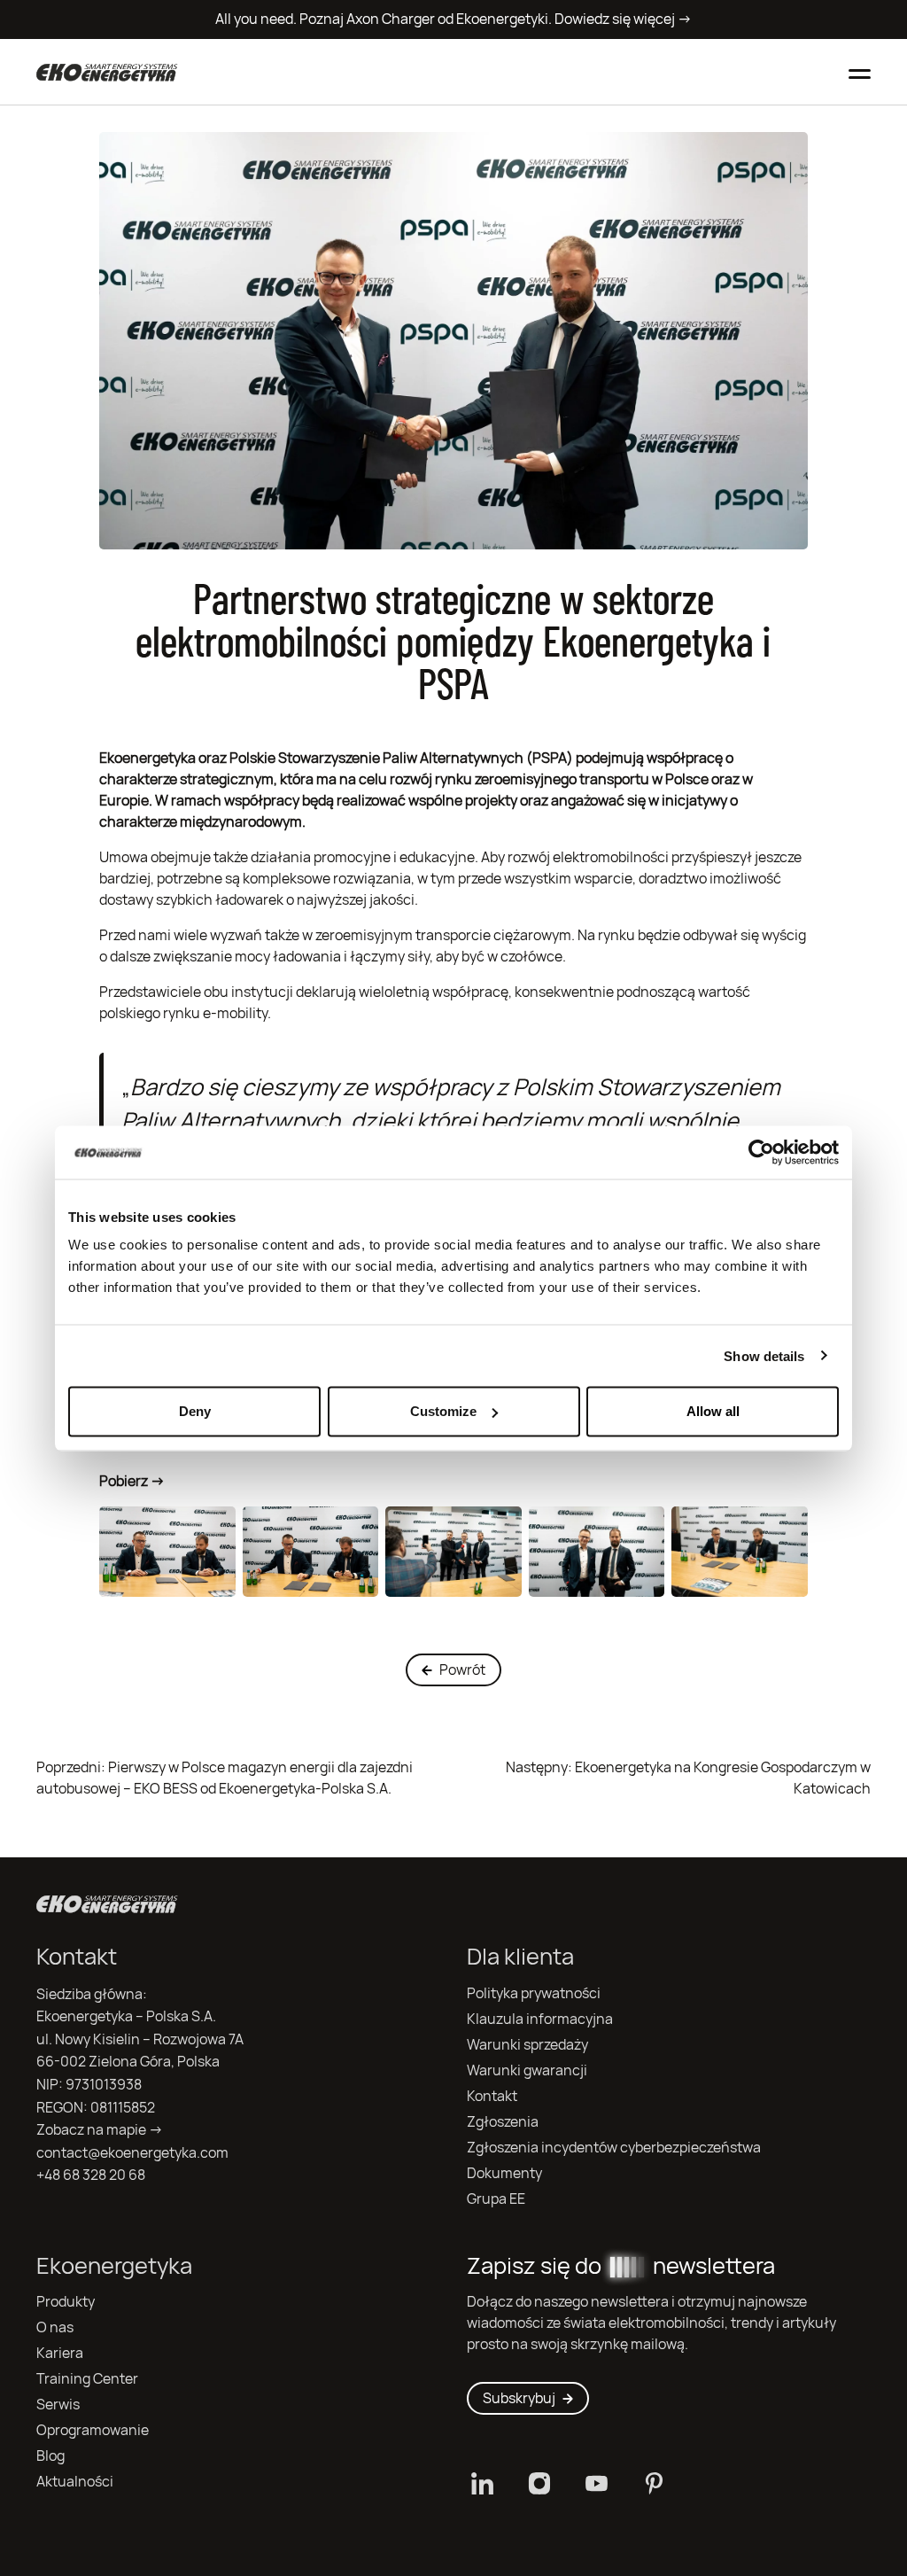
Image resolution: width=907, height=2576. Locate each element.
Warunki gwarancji (527, 2070)
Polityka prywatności (534, 1993)
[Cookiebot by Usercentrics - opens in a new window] (761, 1152)
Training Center (87, 2379)
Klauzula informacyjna (540, 2019)
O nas (55, 2327)
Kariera (60, 2353)
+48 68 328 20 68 (91, 2175)
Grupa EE (496, 2199)
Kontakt (492, 2096)
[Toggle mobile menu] (860, 72)
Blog (50, 2456)
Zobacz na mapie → (100, 2130)
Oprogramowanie (93, 2430)
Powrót (462, 1670)
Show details (764, 1355)
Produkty (66, 2302)
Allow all (713, 1411)
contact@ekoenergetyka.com (132, 2153)
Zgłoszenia (503, 2122)
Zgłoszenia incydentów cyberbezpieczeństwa (614, 2148)
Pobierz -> (132, 1481)
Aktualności (75, 2482)
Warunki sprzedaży (527, 2045)
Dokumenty (504, 2173)
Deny (195, 1411)
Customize (443, 1411)
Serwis (58, 2405)
